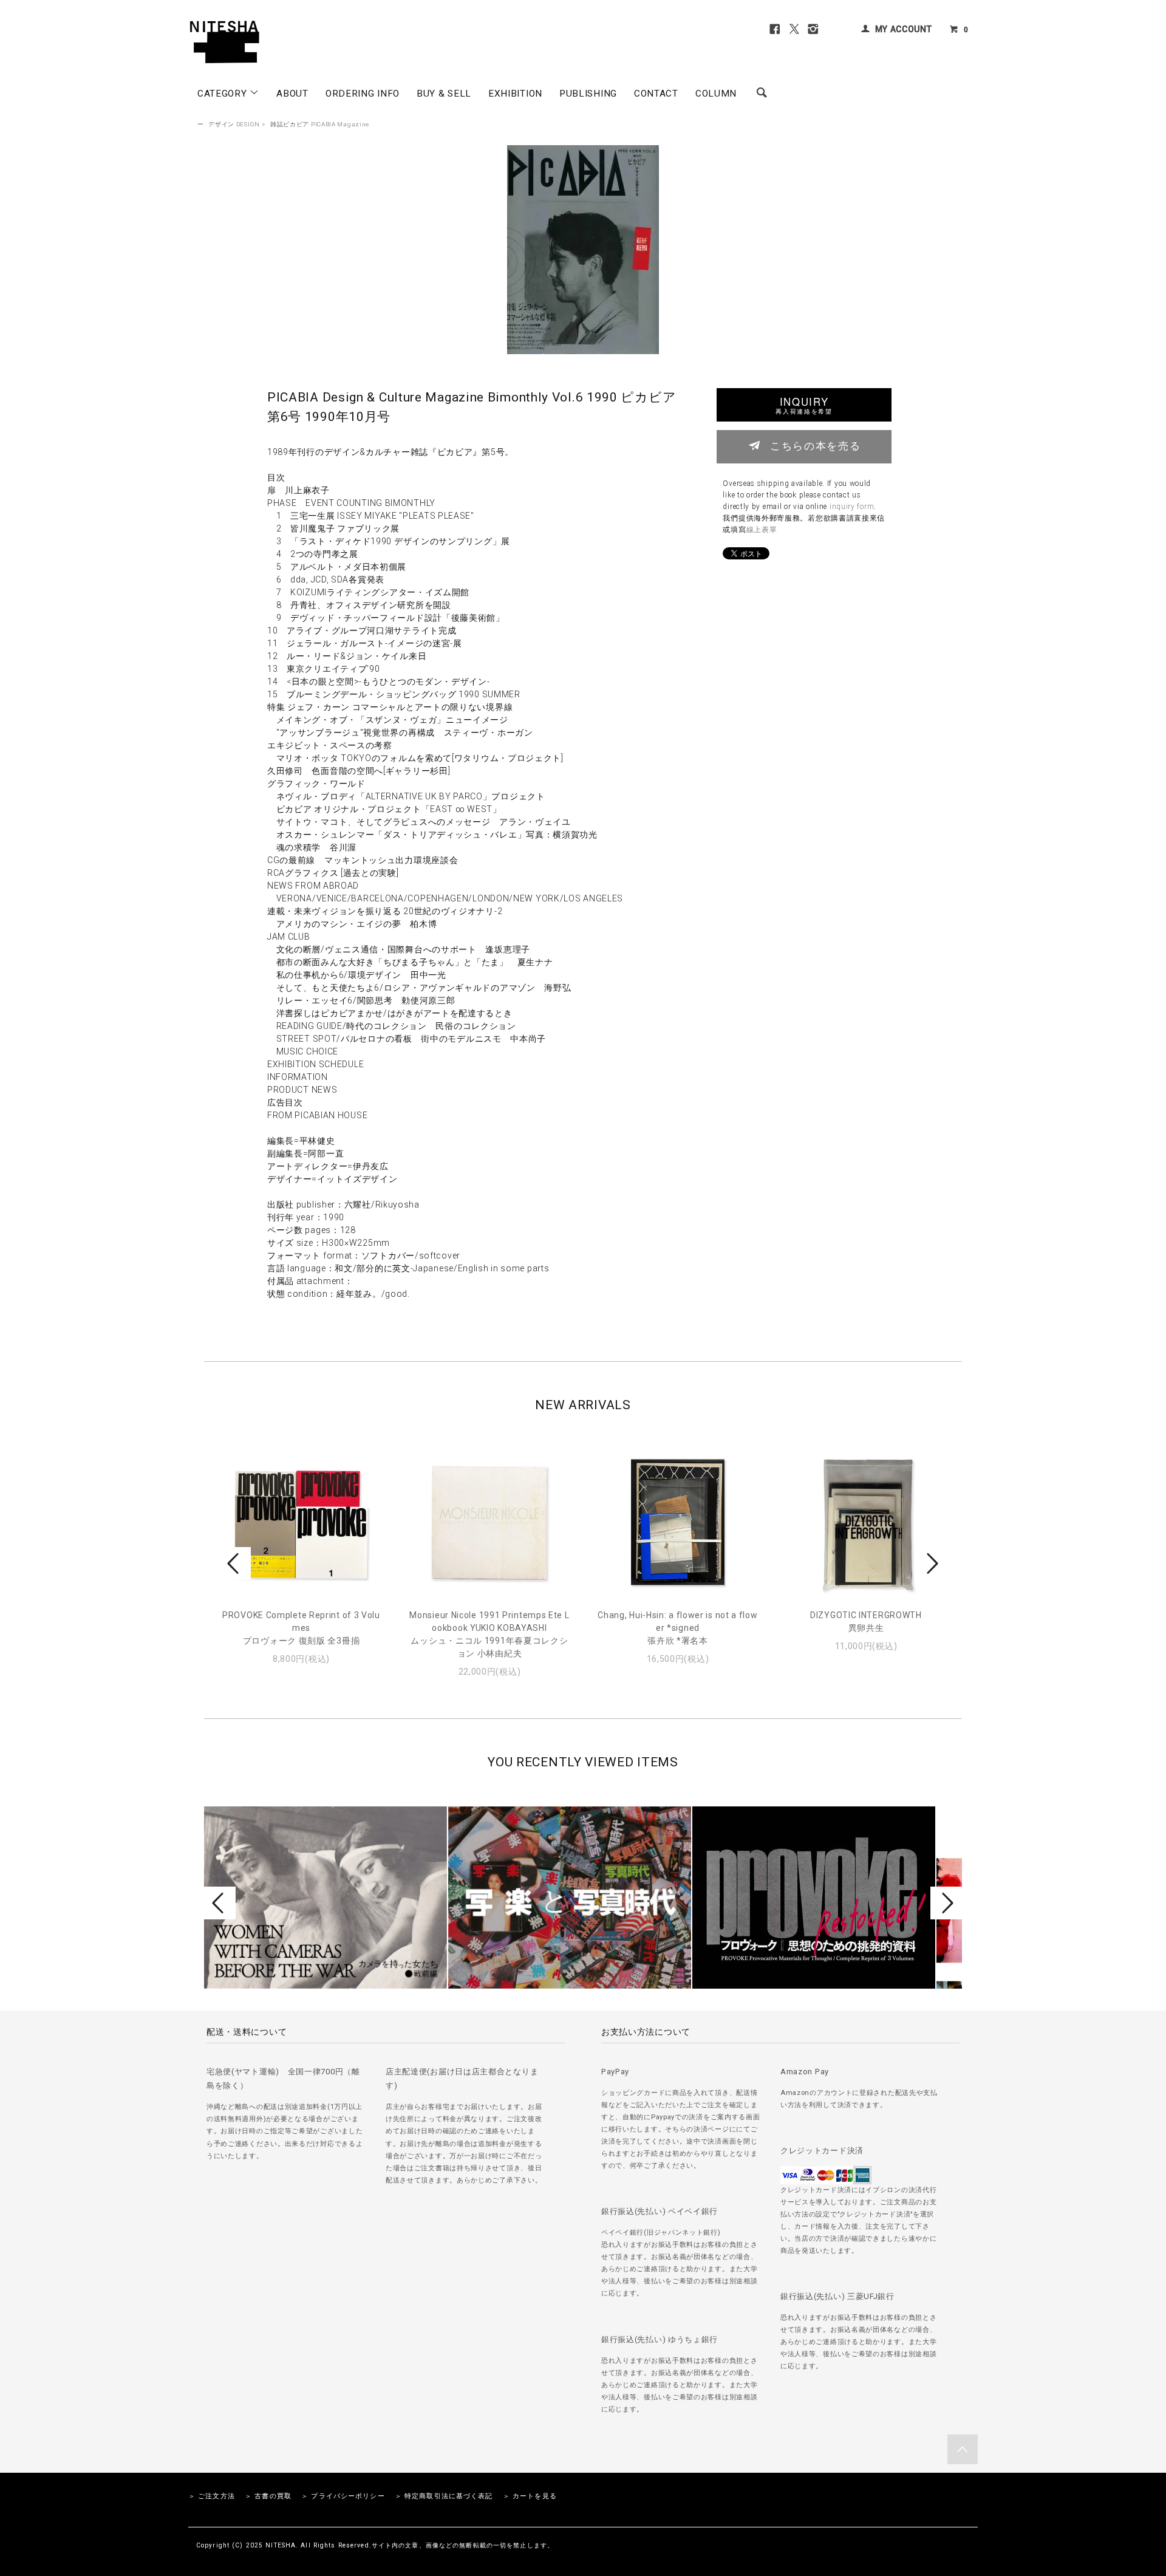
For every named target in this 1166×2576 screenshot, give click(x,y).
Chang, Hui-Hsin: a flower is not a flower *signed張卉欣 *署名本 (677, 1628)
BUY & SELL (444, 94)
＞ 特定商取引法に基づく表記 (444, 2496)
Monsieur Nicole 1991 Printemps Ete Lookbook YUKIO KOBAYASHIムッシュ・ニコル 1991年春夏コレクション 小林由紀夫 (489, 1634)
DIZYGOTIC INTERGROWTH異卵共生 (866, 1621)
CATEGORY (223, 94)
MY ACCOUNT (904, 29)
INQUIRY (804, 405)
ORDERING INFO (363, 94)
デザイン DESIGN (234, 124)
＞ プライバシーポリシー (343, 2496)
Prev (235, 1563)
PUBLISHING (588, 94)
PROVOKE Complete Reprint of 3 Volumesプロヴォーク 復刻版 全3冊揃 (301, 1628)
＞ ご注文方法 (212, 2496)
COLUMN (716, 94)
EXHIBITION (515, 94)
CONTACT (656, 94)
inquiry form (852, 507)
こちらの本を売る (815, 445)
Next (931, 1563)
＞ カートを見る (530, 2496)
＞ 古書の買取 (268, 2496)
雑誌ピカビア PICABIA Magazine (320, 124)
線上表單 (762, 530)
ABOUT (292, 94)
